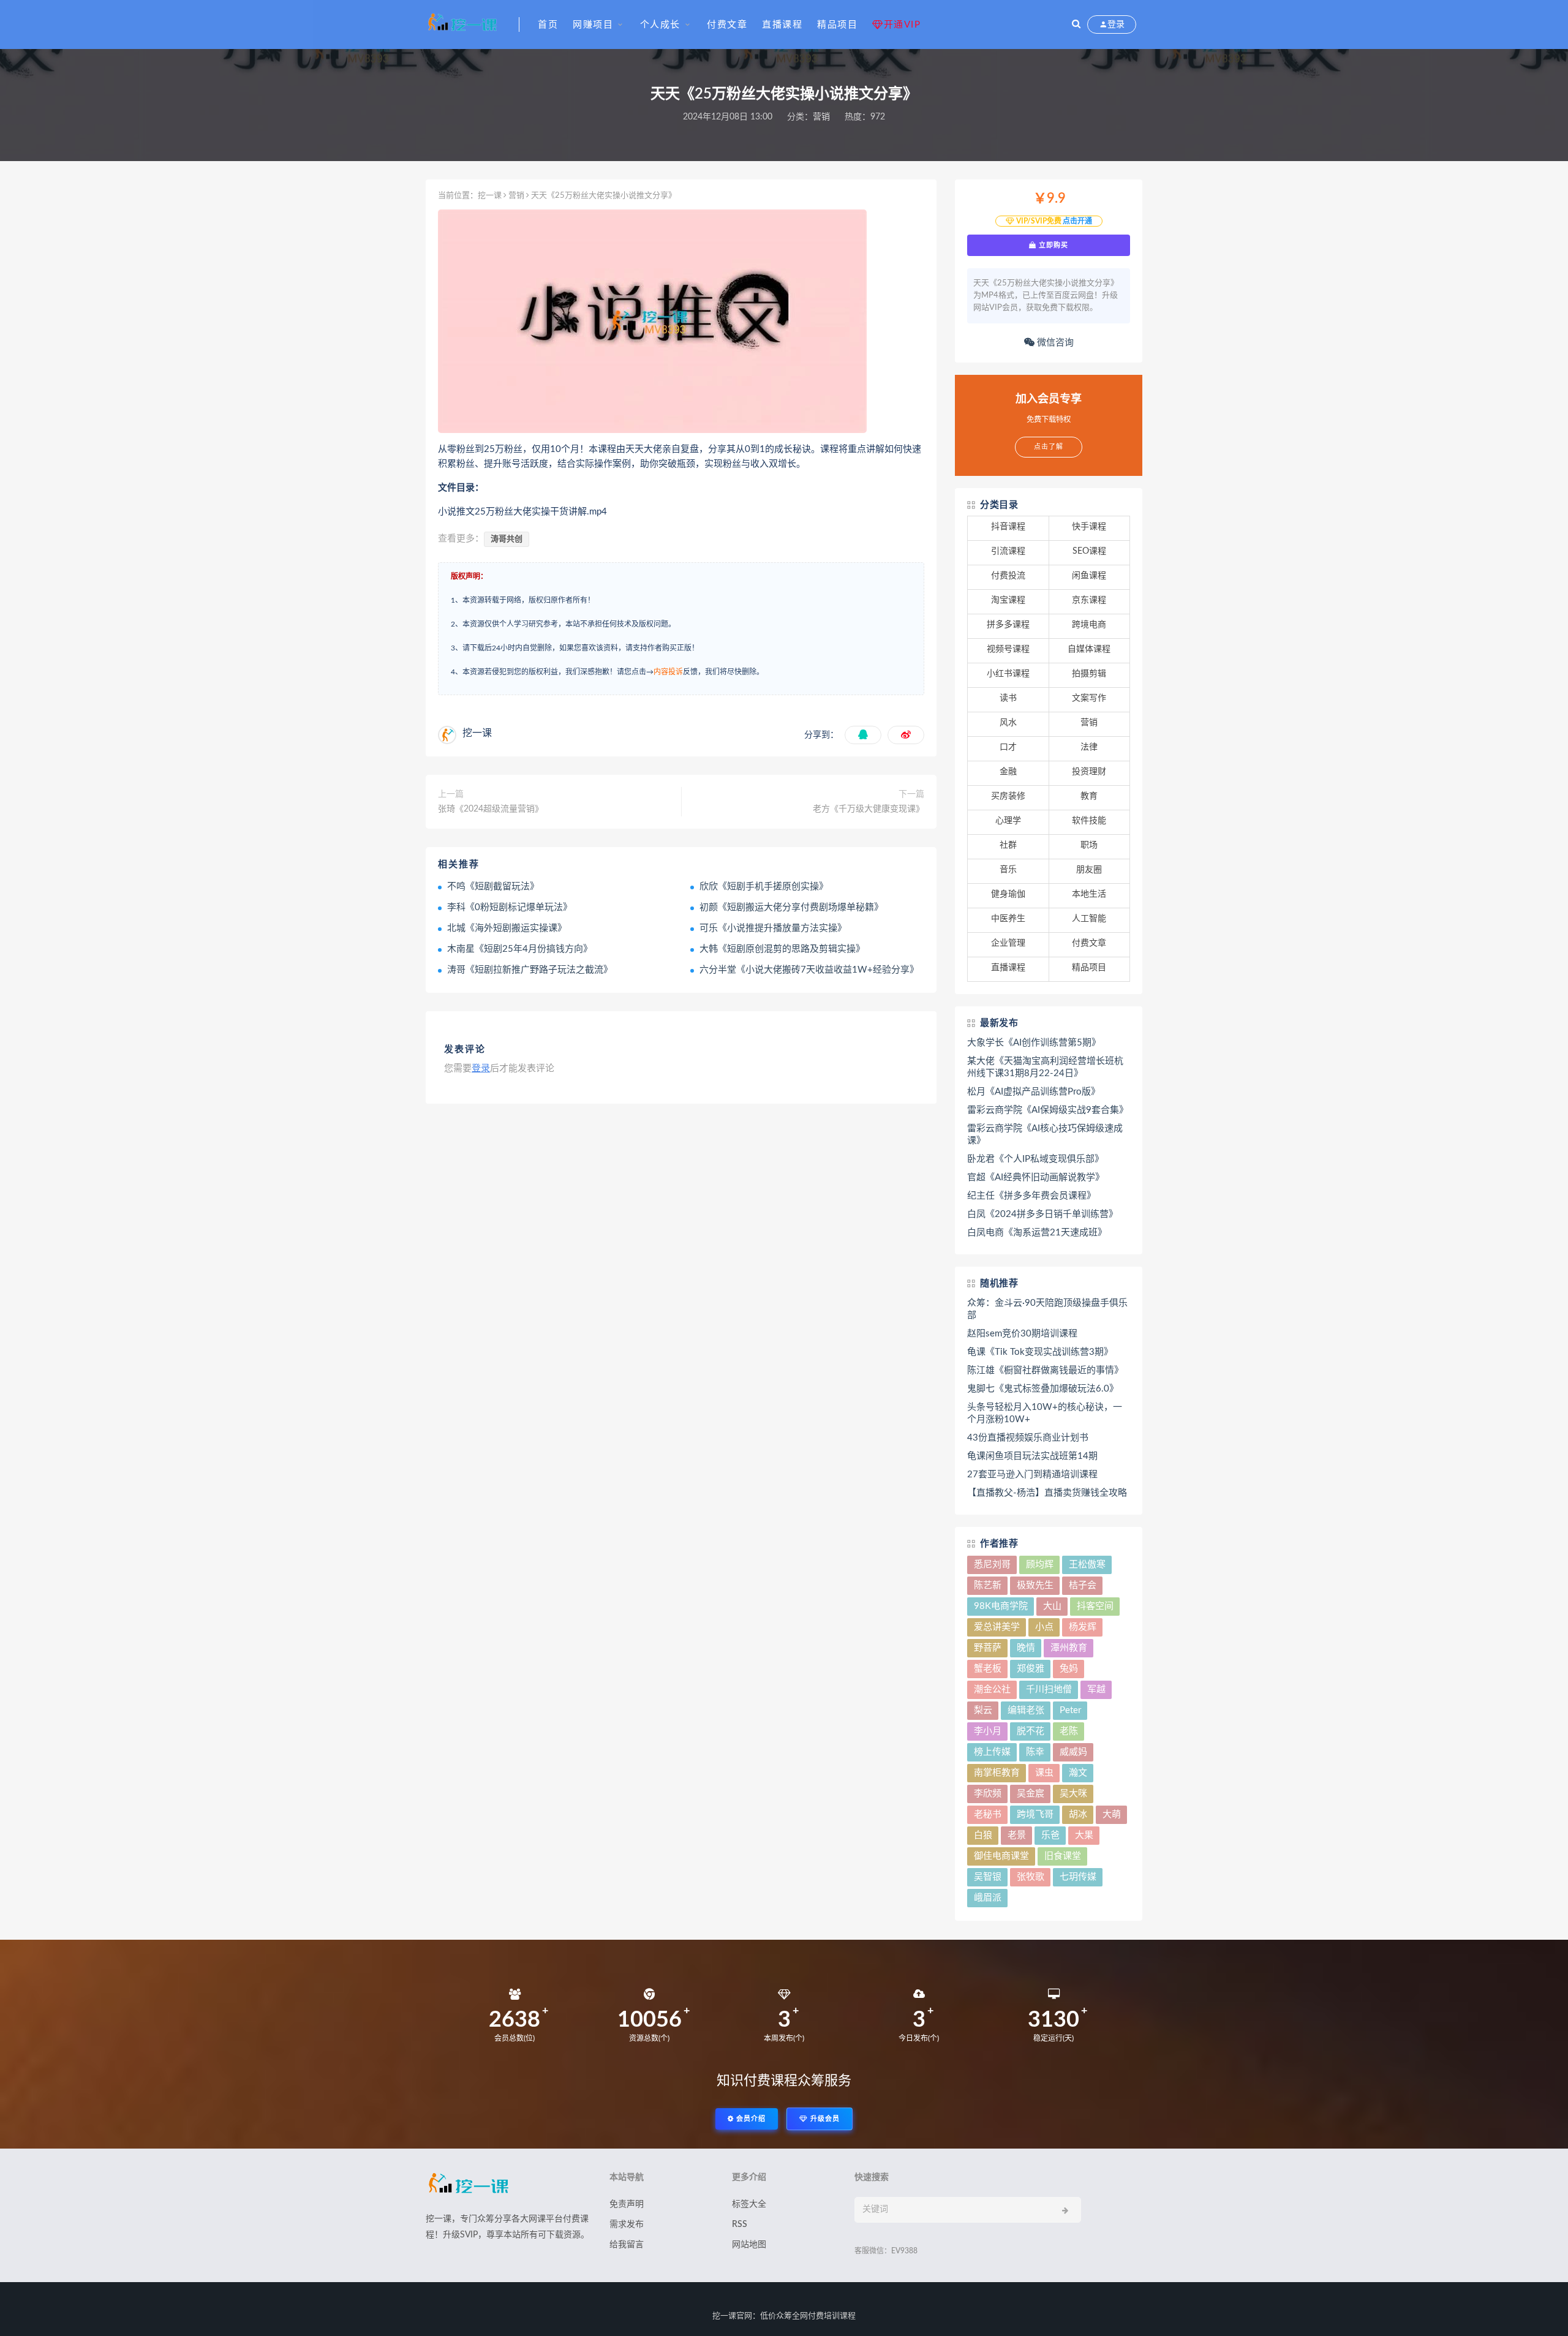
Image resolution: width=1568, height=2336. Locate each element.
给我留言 (627, 2245)
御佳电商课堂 (1001, 1856)
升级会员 (824, 2119)
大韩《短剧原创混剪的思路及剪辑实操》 (782, 949)
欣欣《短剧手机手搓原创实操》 (764, 887)
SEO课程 (1089, 551)
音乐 (1008, 870)
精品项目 (837, 25)
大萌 (1112, 1814)
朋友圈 (1089, 870)
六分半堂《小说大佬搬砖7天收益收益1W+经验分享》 (809, 970)
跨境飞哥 (1035, 1814)
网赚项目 (593, 25)
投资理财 (1089, 772)
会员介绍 (750, 2119)
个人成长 (660, 25)
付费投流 (1008, 576)
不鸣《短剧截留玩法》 (493, 887)
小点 (1044, 1627)
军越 (1096, 1690)
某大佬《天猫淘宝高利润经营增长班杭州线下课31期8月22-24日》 (1045, 1067)
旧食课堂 (1063, 1856)
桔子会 (1083, 1585)
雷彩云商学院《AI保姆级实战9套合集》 (1048, 1110)
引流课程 (1008, 551)
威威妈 (1073, 1752)
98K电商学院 (1001, 1606)
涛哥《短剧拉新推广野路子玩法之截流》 (530, 970)
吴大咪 (1073, 1794)
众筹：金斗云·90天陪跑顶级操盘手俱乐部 (1047, 1309)
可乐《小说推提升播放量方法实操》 (773, 928)
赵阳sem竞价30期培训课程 (1022, 1334)
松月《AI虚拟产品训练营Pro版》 (1034, 1092)
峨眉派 (988, 1898)
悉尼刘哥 (992, 1565)
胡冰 (1078, 1814)
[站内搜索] (1076, 24)
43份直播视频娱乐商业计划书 (1028, 1438)
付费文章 (727, 25)
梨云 (983, 1710)
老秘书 (988, 1814)
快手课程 (1089, 527)
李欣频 (988, 1794)
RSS (740, 2225)
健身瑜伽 (1008, 894)
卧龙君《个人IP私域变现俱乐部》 (1035, 1159)
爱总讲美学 (997, 1627)
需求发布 (627, 2225)
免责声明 (627, 2204)
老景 (1017, 1835)
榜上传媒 (992, 1752)
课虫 (1044, 1773)
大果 (1084, 1835)
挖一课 (490, 196)
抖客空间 (1095, 1606)
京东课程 (1089, 600)
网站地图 (749, 2245)
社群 (1008, 845)
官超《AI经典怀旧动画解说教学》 (1036, 1177)
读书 (1008, 698)
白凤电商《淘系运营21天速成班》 (1037, 1233)
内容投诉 (668, 672)
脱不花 (1031, 1731)
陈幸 (1035, 1752)
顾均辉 (1040, 1565)
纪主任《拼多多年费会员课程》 (1031, 1196)
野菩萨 (988, 1648)
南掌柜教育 (997, 1773)
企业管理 (1008, 943)
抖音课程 (1008, 527)
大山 (1052, 1606)
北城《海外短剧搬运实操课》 (507, 928)
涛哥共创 (507, 539)
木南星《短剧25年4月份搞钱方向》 (520, 949)
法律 (1089, 747)
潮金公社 (992, 1690)
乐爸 (1050, 1835)
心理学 (1008, 821)
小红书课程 (1008, 674)
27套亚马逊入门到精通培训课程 (1032, 1475)
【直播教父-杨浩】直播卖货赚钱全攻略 (1047, 1493)
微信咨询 (1054, 343)
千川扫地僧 (1049, 1690)
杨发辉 (1083, 1627)
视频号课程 (1008, 649)
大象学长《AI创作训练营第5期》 (1034, 1043)
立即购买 (1052, 245)
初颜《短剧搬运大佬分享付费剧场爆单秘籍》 (791, 907)
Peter (1070, 1710)
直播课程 (782, 25)
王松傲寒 (1087, 1565)
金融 (1008, 772)
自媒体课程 (1089, 649)
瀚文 (1078, 1773)
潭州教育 (1069, 1648)
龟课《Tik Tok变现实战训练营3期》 (1040, 1352)
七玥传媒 (1078, 1877)
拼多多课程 (1008, 625)
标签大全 (749, 2204)
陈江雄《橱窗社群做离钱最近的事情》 (1045, 1370)
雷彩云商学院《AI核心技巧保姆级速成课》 (1045, 1135)
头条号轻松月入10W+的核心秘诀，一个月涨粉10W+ (1045, 1413)
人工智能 (1089, 919)
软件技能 (1089, 821)
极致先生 (1035, 1585)
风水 (1008, 723)
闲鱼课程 (1089, 576)
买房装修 (1008, 796)
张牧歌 (1031, 1877)
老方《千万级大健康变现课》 (869, 809)
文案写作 (1089, 698)
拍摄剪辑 (1089, 674)
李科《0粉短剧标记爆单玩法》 (510, 907)
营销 (821, 117)
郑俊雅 (1031, 1669)
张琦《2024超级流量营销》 (491, 809)
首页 (548, 25)
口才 (1008, 747)
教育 (1089, 796)
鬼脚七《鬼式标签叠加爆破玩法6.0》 (1043, 1389)
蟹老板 (988, 1669)
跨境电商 (1089, 625)
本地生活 (1089, 894)
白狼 (983, 1835)
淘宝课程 (1008, 600)
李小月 (988, 1731)
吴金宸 (1031, 1794)
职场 (1089, 845)
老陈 (1069, 1731)
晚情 (1026, 1648)
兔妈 (1069, 1669)
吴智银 (988, 1877)
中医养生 (1008, 919)
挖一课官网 (732, 2316)
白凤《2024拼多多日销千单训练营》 (1042, 1214)
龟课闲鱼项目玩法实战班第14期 (1032, 1456)
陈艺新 (988, 1585)
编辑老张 (1026, 1710)
